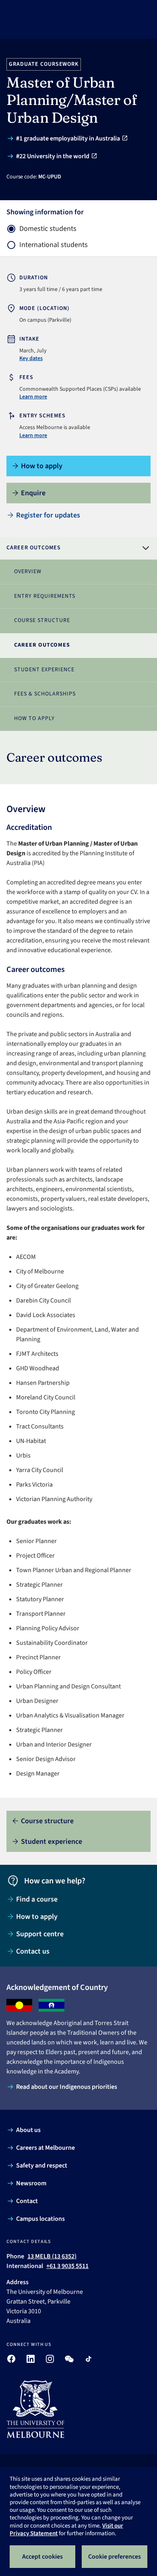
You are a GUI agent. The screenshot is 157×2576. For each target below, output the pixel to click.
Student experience (44, 670)
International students (54, 245)
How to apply (34, 718)
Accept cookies (42, 2557)
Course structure (42, 620)
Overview (28, 572)
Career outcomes (42, 645)
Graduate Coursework (44, 64)
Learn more (33, 397)
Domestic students (48, 229)
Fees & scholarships (45, 694)
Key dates (31, 358)
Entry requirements (45, 596)
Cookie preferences (115, 2557)
